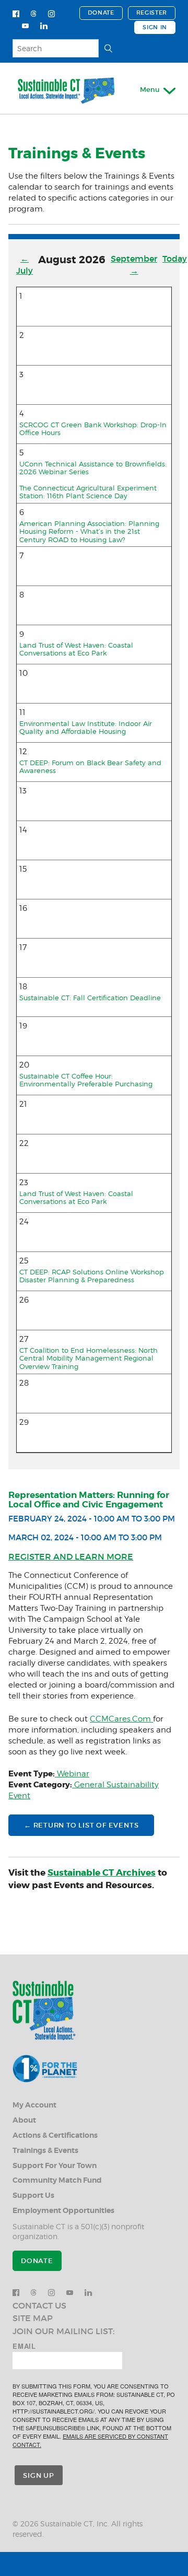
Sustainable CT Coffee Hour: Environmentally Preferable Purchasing (86, 1080)
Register (152, 13)
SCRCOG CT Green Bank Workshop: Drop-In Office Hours (93, 429)
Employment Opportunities (63, 2211)
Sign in (155, 27)
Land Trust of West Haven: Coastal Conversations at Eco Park (76, 649)
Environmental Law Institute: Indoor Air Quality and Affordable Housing (86, 728)
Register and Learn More (71, 1556)
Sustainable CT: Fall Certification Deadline (90, 998)
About (24, 2120)
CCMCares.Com (121, 1719)
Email (24, 2346)
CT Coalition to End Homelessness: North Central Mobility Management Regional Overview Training (89, 1358)
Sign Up (38, 2475)
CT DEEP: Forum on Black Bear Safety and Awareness (90, 767)
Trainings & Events (45, 2151)
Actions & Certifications (55, 2135)
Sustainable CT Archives (102, 1872)
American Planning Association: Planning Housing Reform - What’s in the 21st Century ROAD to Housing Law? (89, 531)
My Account (34, 2105)
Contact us (39, 2305)
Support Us (33, 2196)
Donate (101, 13)
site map (33, 2318)
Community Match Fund (57, 2180)
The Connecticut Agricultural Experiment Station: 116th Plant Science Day (88, 492)
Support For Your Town (55, 2166)
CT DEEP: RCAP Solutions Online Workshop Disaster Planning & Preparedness (92, 1276)
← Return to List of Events (81, 1825)
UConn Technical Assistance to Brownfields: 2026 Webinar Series (93, 468)
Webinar (72, 1774)
